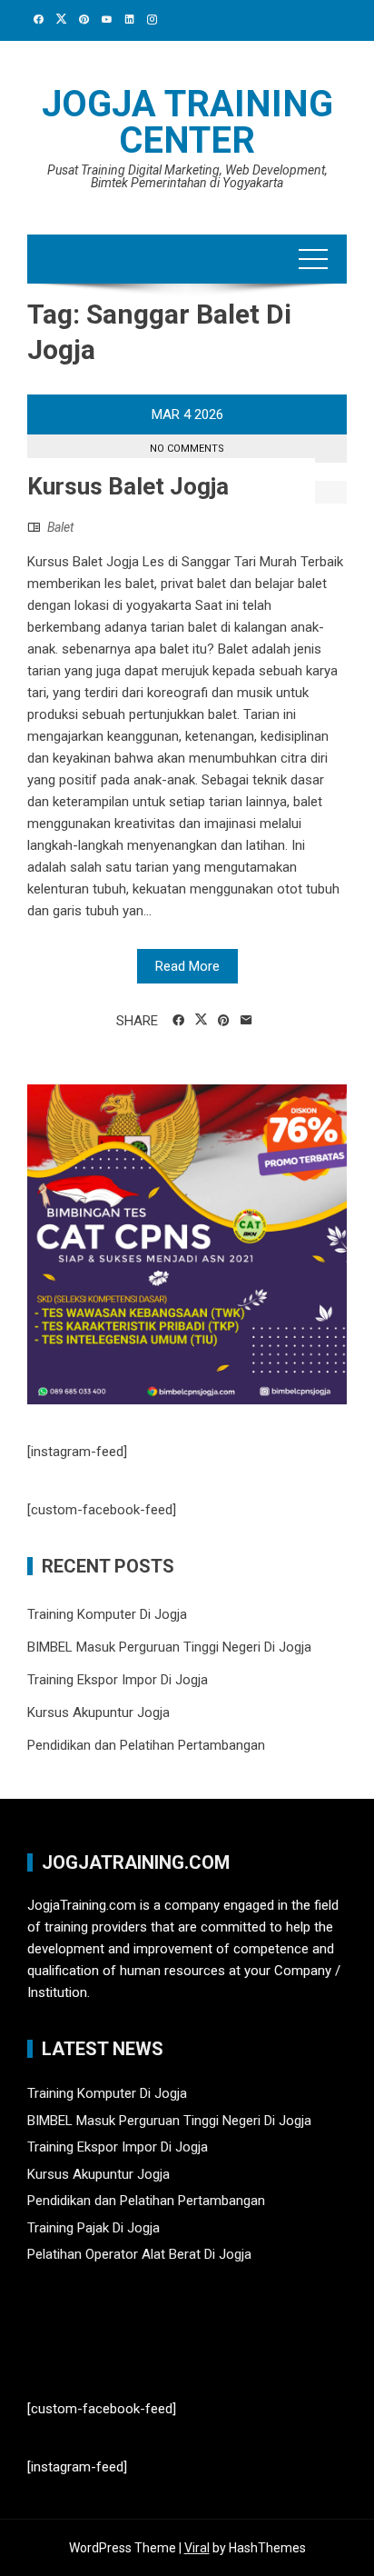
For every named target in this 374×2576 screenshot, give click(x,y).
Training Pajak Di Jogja (93, 2228)
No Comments (187, 449)
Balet (60, 527)
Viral (197, 2548)
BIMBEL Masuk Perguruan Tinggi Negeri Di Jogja (169, 1647)
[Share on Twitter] (201, 1020)
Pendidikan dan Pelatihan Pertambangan (146, 1745)
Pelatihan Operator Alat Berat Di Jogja (139, 2254)
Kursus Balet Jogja (128, 486)
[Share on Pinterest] (224, 1021)
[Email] (246, 1021)
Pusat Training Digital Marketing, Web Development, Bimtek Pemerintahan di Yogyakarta (187, 176)
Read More (187, 966)
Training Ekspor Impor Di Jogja (118, 1680)
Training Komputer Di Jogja (107, 1614)
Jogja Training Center (187, 122)
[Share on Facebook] (178, 1021)
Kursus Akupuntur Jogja (98, 1712)
